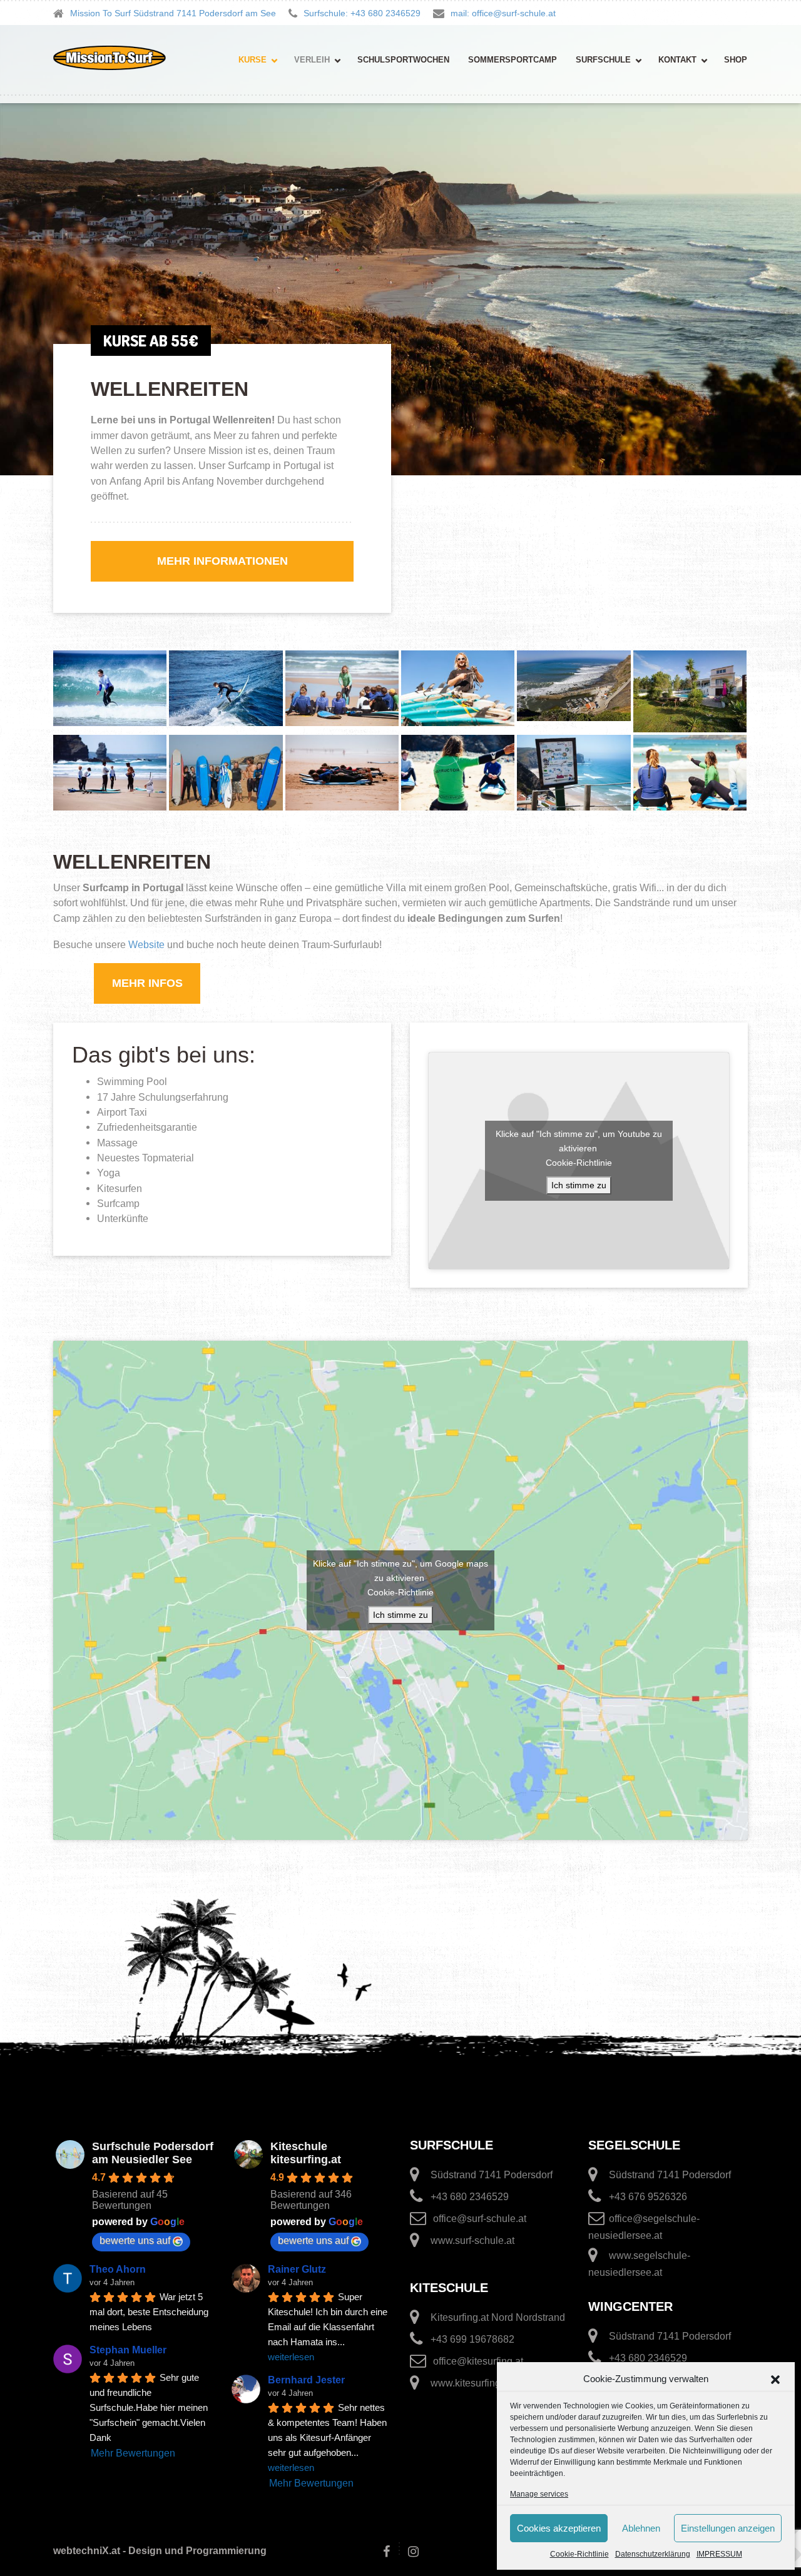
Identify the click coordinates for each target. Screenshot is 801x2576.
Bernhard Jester (306, 2380)
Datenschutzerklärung (653, 2554)
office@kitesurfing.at (478, 2361)
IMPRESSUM (719, 2554)
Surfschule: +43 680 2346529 (362, 13)
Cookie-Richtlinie (579, 2554)
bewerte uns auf (135, 2240)
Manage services (539, 2494)
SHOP (736, 60)
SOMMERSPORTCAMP (513, 60)
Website (146, 944)
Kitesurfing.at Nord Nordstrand (498, 2317)
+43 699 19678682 (472, 2339)
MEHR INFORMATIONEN (222, 561)
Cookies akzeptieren (559, 2528)
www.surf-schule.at (472, 2240)
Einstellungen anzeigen (728, 2528)
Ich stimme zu (579, 1185)
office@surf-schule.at (480, 2219)
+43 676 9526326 (648, 2197)
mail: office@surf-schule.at (503, 13)
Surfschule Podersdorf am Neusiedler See (153, 2153)
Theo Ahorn (118, 2269)
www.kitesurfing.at (471, 2383)
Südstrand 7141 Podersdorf (492, 2175)
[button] (775, 2379)
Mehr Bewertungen (133, 2453)
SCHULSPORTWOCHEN (403, 60)
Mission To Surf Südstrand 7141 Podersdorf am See (173, 13)
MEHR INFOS (147, 983)
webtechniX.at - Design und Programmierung (160, 2551)
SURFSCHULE (603, 60)
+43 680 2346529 (470, 2197)
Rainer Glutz (297, 2269)
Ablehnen (641, 2528)
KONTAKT (677, 60)
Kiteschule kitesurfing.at (306, 2153)
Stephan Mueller (128, 2350)
